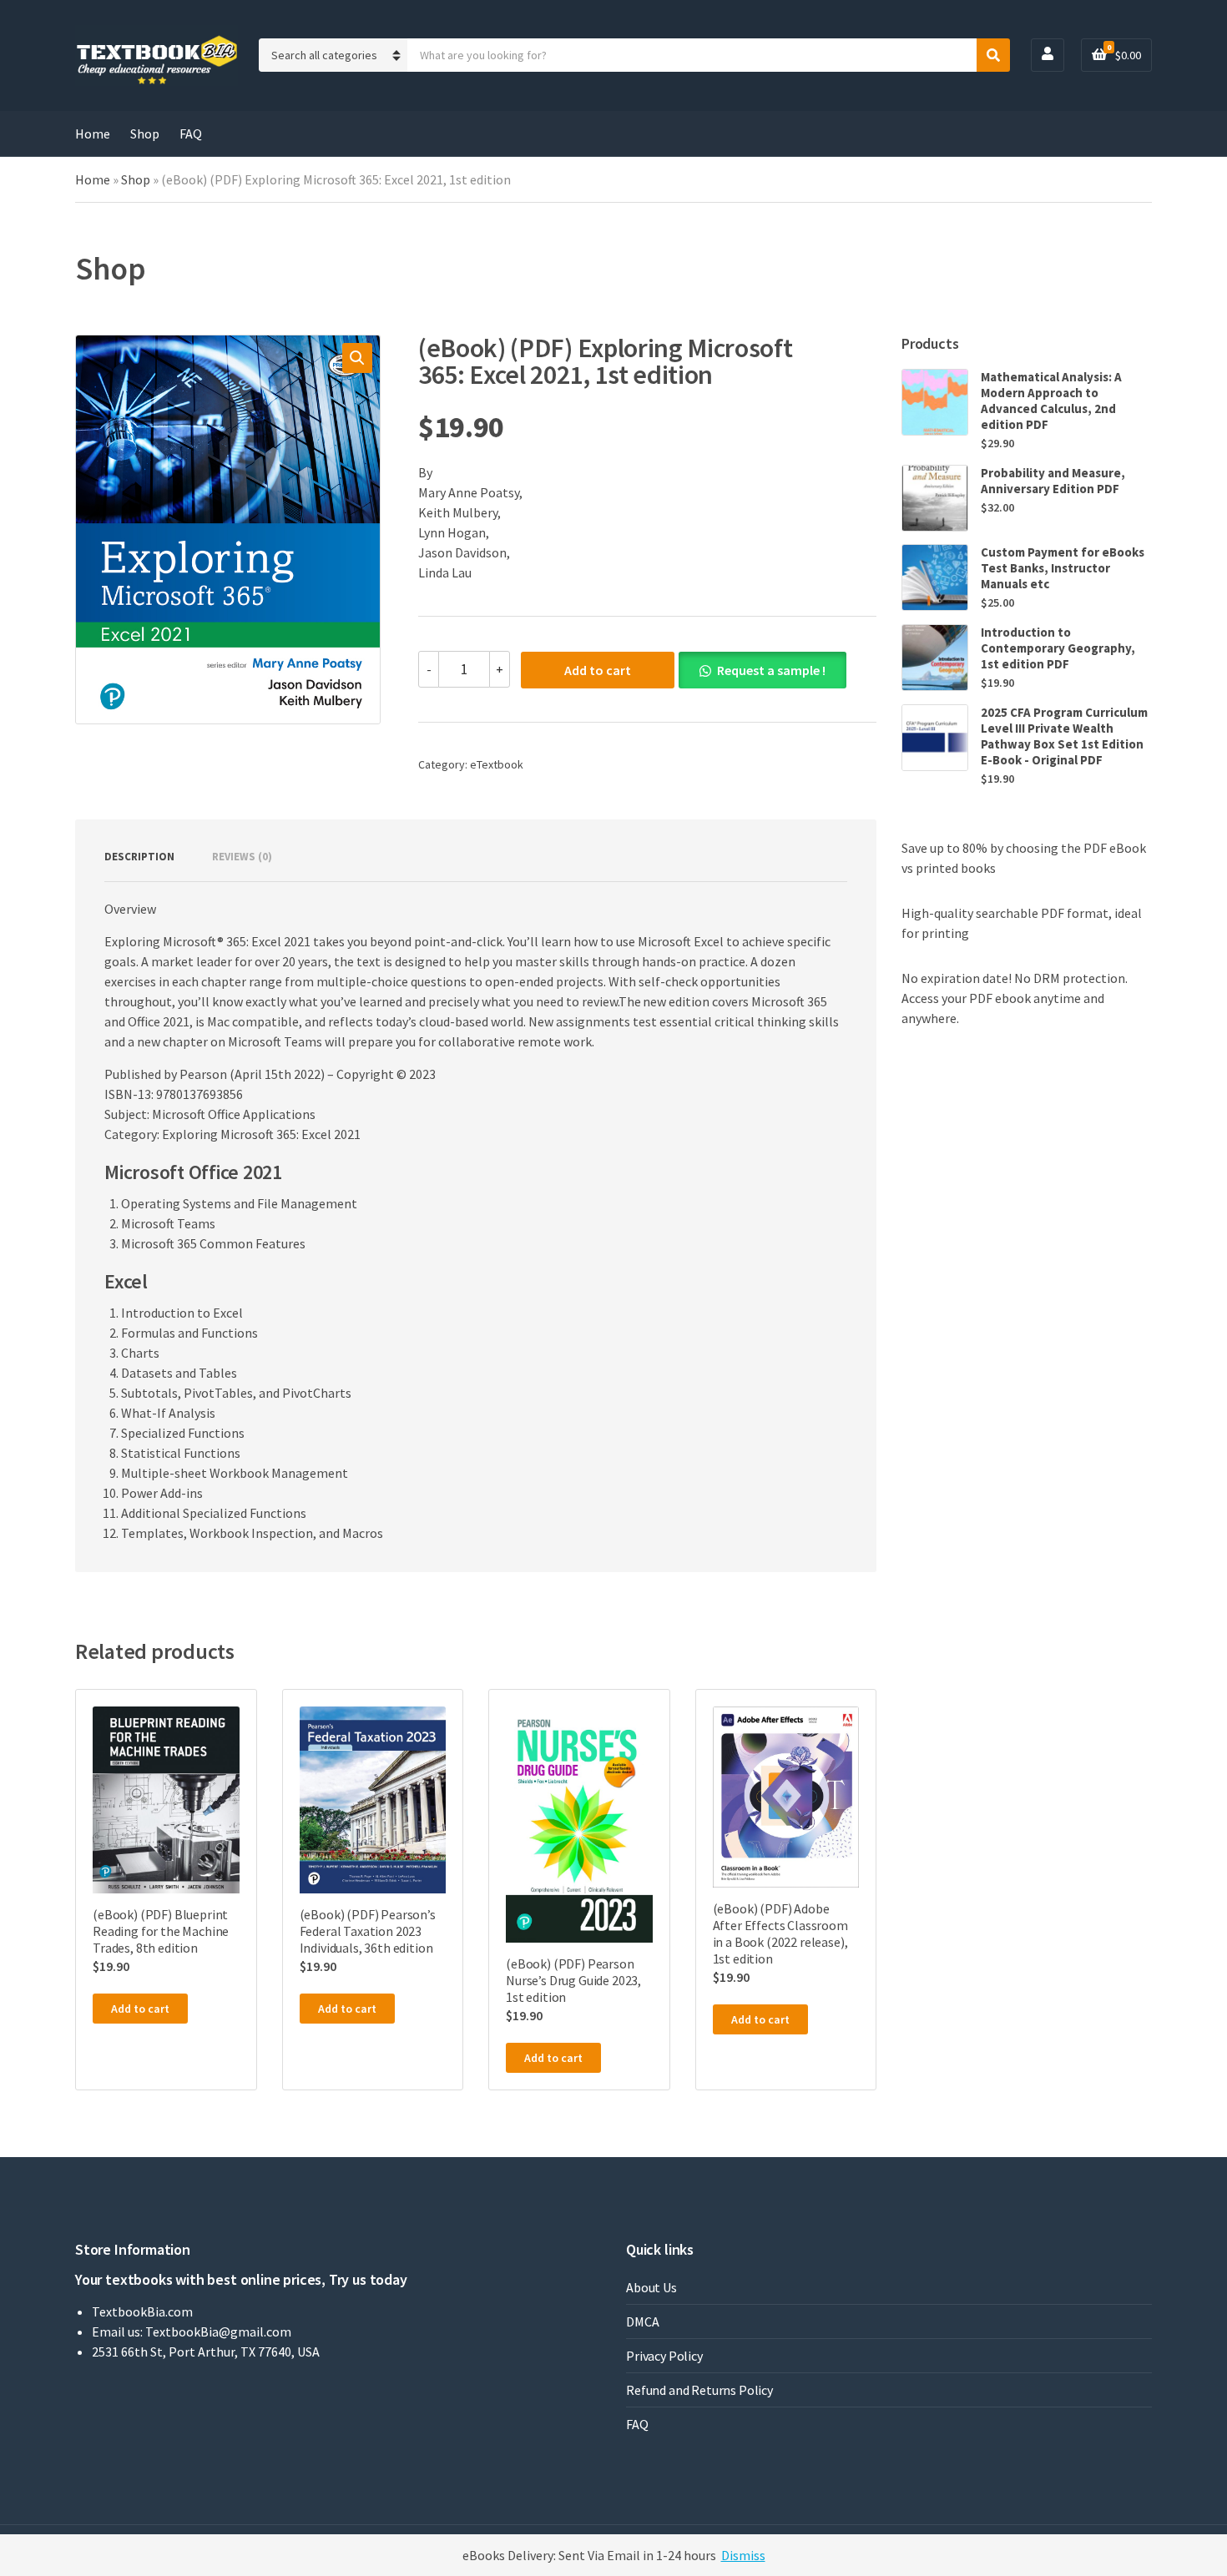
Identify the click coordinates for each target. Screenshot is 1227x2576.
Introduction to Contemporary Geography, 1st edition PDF (1058, 648)
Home (93, 134)
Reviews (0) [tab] (242, 857)
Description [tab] (139, 857)
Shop (145, 134)
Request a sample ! (771, 670)
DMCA (642, 2321)
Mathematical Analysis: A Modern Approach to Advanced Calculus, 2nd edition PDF (1051, 401)
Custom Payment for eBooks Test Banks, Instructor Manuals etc (1063, 568)
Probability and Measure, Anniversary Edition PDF (1053, 481)
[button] (357, 358)
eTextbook (497, 764)
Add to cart (598, 670)
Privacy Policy (664, 2356)
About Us (651, 2287)
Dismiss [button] (743, 2555)
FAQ (191, 134)
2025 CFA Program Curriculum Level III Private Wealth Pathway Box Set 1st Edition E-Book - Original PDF (1064, 736)
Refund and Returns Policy (699, 2390)
